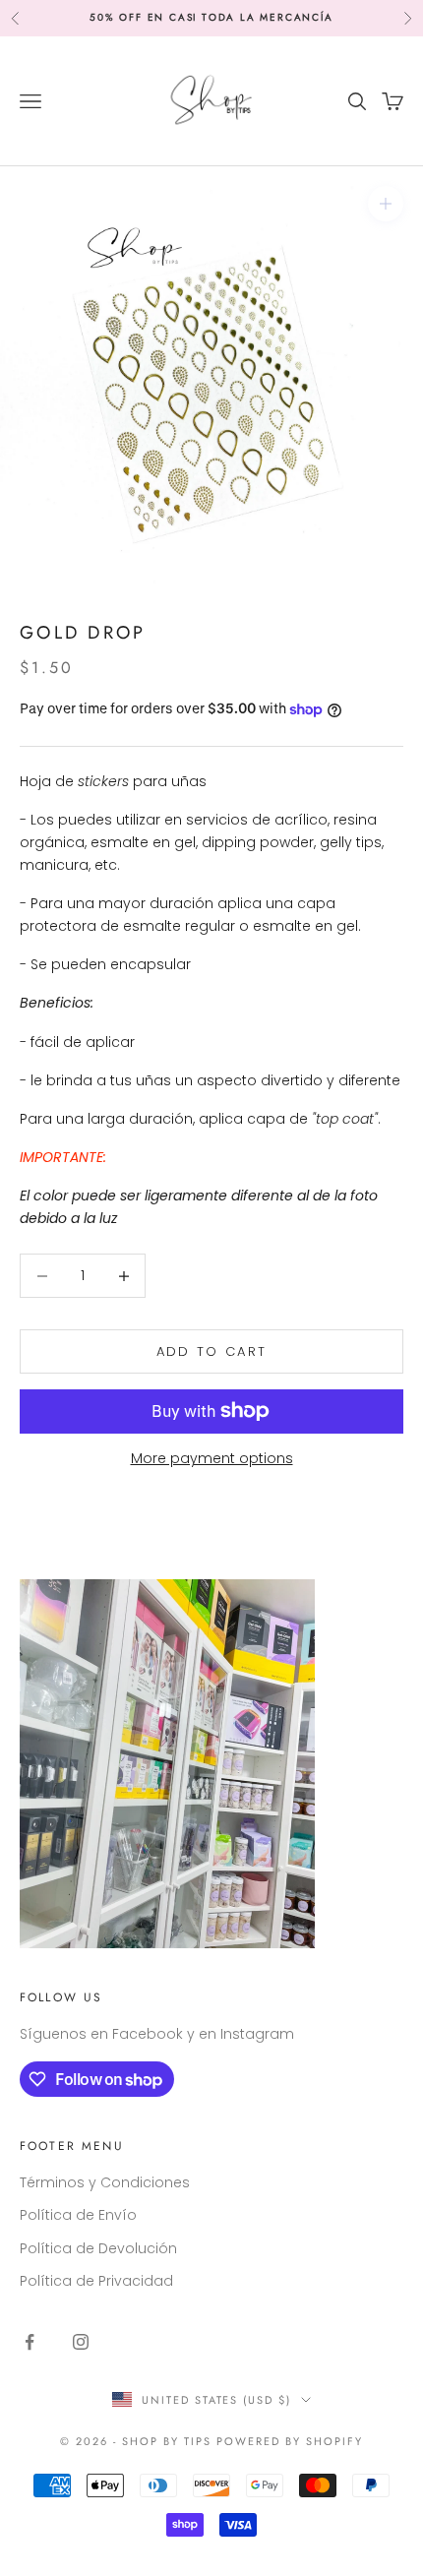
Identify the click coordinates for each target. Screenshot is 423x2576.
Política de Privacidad (96, 2281)
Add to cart (212, 1351)
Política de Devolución (98, 2248)
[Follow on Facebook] (30, 2342)
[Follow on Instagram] (81, 2342)
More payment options (212, 1458)
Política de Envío (78, 2215)
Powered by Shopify (290, 2441)
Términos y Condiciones (105, 2182)
